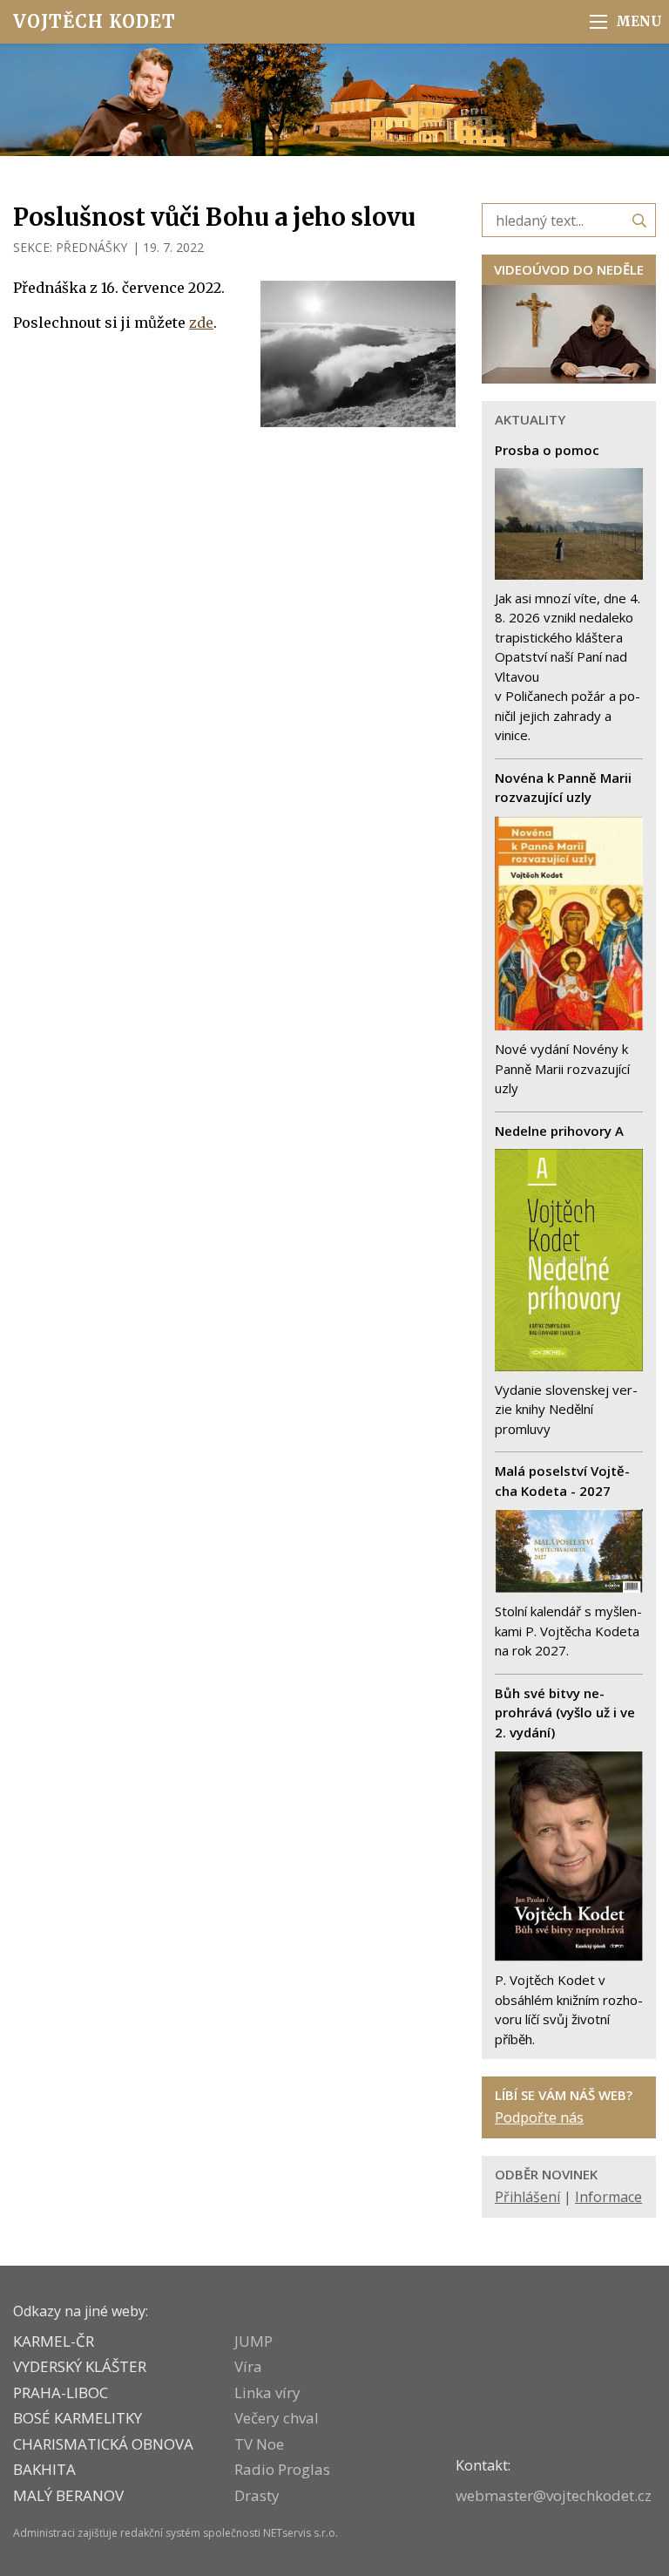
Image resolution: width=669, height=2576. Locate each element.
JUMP (253, 2341)
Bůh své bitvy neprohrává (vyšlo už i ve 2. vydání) (565, 1713)
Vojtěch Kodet (95, 21)
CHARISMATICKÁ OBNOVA (103, 2444)
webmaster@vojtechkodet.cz (554, 2495)
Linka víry (267, 2392)
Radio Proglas (282, 2469)
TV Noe (259, 2444)
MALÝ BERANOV (68, 2495)
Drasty (257, 2495)
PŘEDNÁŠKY (91, 247)
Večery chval (277, 2418)
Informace (608, 2197)
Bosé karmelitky (78, 2418)
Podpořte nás (539, 2117)
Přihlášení (527, 2197)
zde (201, 323)
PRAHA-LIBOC (61, 2392)
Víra (248, 2366)
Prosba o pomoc (547, 450)
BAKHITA (44, 2469)
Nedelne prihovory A (559, 1131)
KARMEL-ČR (54, 2341)
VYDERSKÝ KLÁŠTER (80, 2366)
